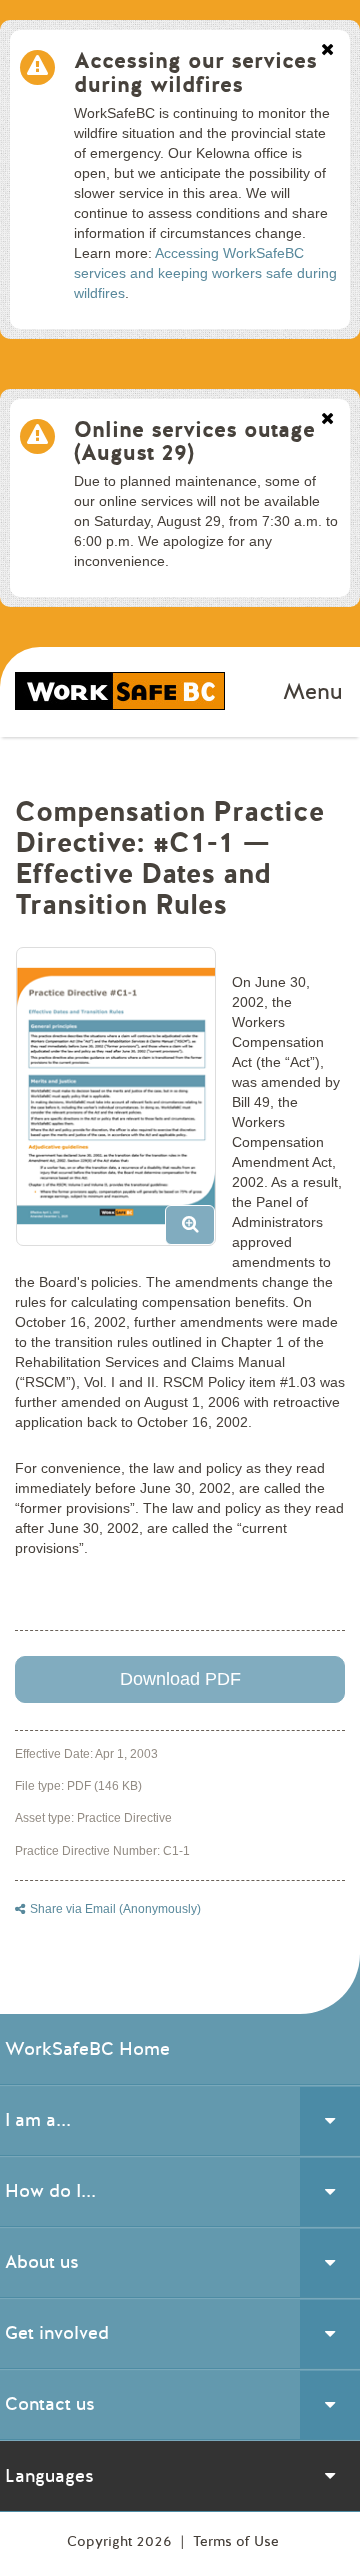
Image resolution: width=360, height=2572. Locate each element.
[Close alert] (327, 51)
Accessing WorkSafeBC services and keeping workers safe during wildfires (205, 273)
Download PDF (180, 1679)
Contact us (50, 2404)
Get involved (57, 2333)
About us (42, 2262)
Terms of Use (236, 2541)
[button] (123, 1104)
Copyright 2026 (121, 2541)
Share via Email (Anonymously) (115, 1909)
